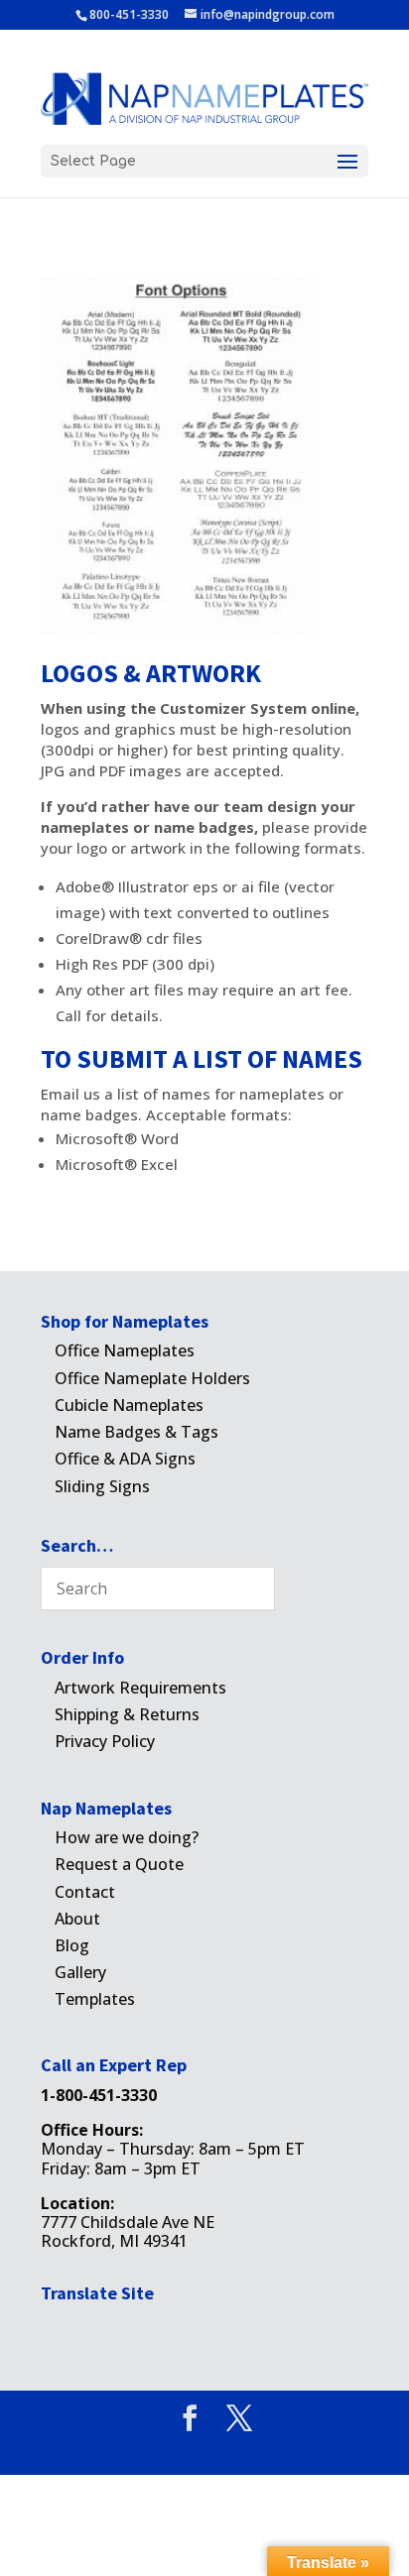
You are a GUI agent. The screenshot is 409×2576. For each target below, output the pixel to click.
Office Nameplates (125, 1350)
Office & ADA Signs (125, 1459)
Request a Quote (119, 1864)
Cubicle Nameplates (129, 1405)
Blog (72, 1945)
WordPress (320, 2449)
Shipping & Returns (127, 1714)
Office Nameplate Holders (152, 1378)
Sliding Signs (102, 1486)
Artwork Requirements (140, 1688)
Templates (95, 1999)
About (77, 1919)
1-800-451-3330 (99, 2095)
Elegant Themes (172, 2449)
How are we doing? (127, 1837)
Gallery (80, 1972)
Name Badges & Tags (136, 1432)
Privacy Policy (105, 1741)
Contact (85, 1892)
